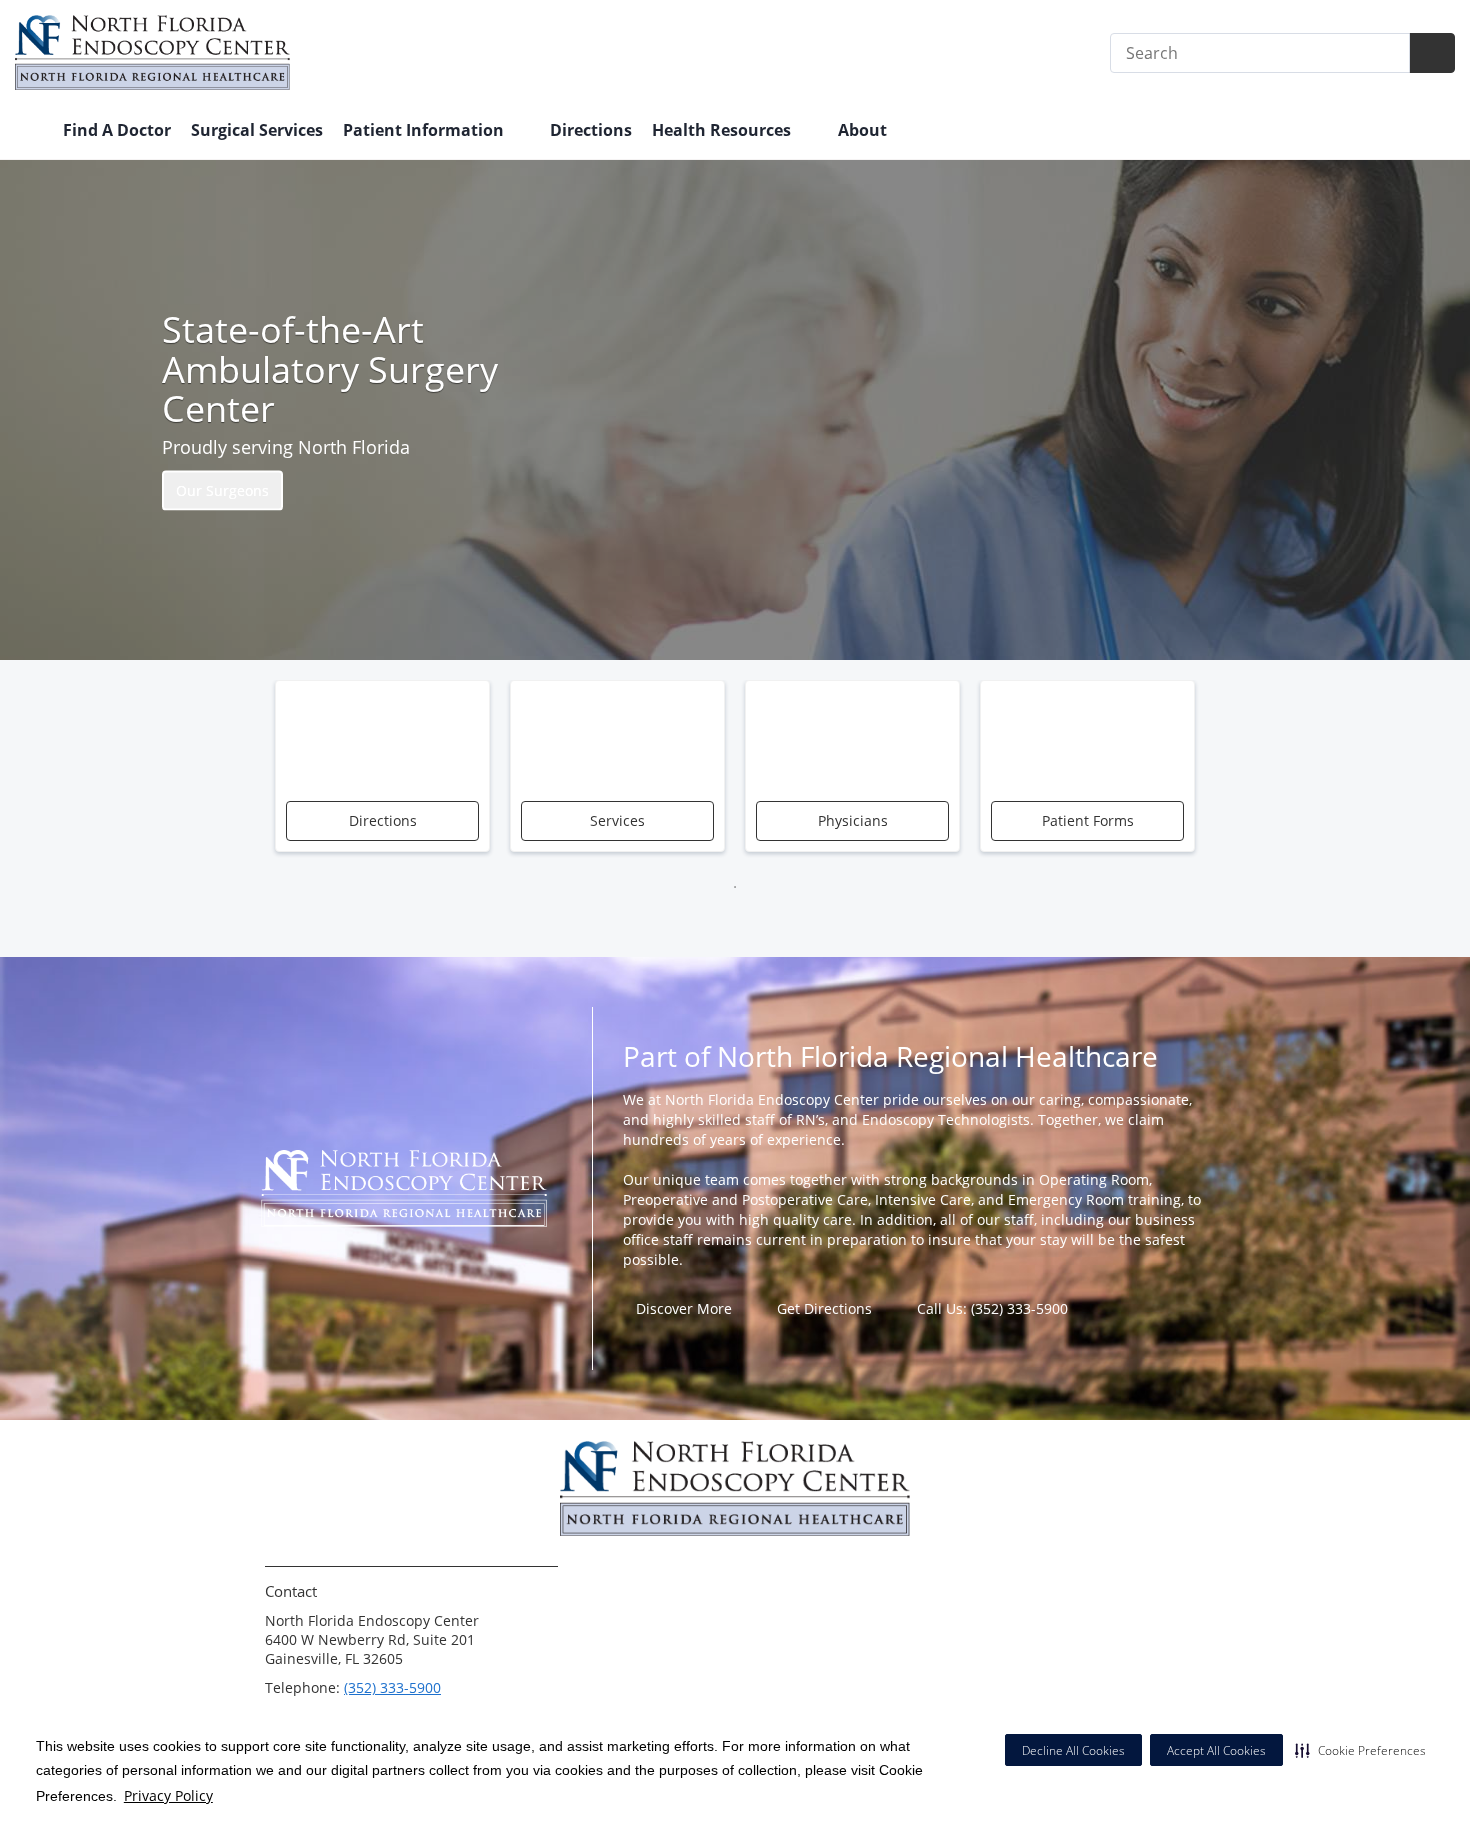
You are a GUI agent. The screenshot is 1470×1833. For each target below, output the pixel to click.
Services (617, 820)
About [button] (864, 130)
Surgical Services (257, 130)
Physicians (853, 820)
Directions (591, 130)
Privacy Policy (168, 1795)
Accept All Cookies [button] (1216, 1750)
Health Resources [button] (723, 130)
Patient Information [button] (425, 130)
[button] (1360, 1750)
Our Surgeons (222, 489)
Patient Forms (1088, 820)
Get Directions (824, 1308)
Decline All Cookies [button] (1073, 1750)
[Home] (29, 132)
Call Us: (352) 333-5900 (992, 1308)
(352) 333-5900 (392, 1687)
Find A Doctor (117, 130)
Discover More (684, 1308)
